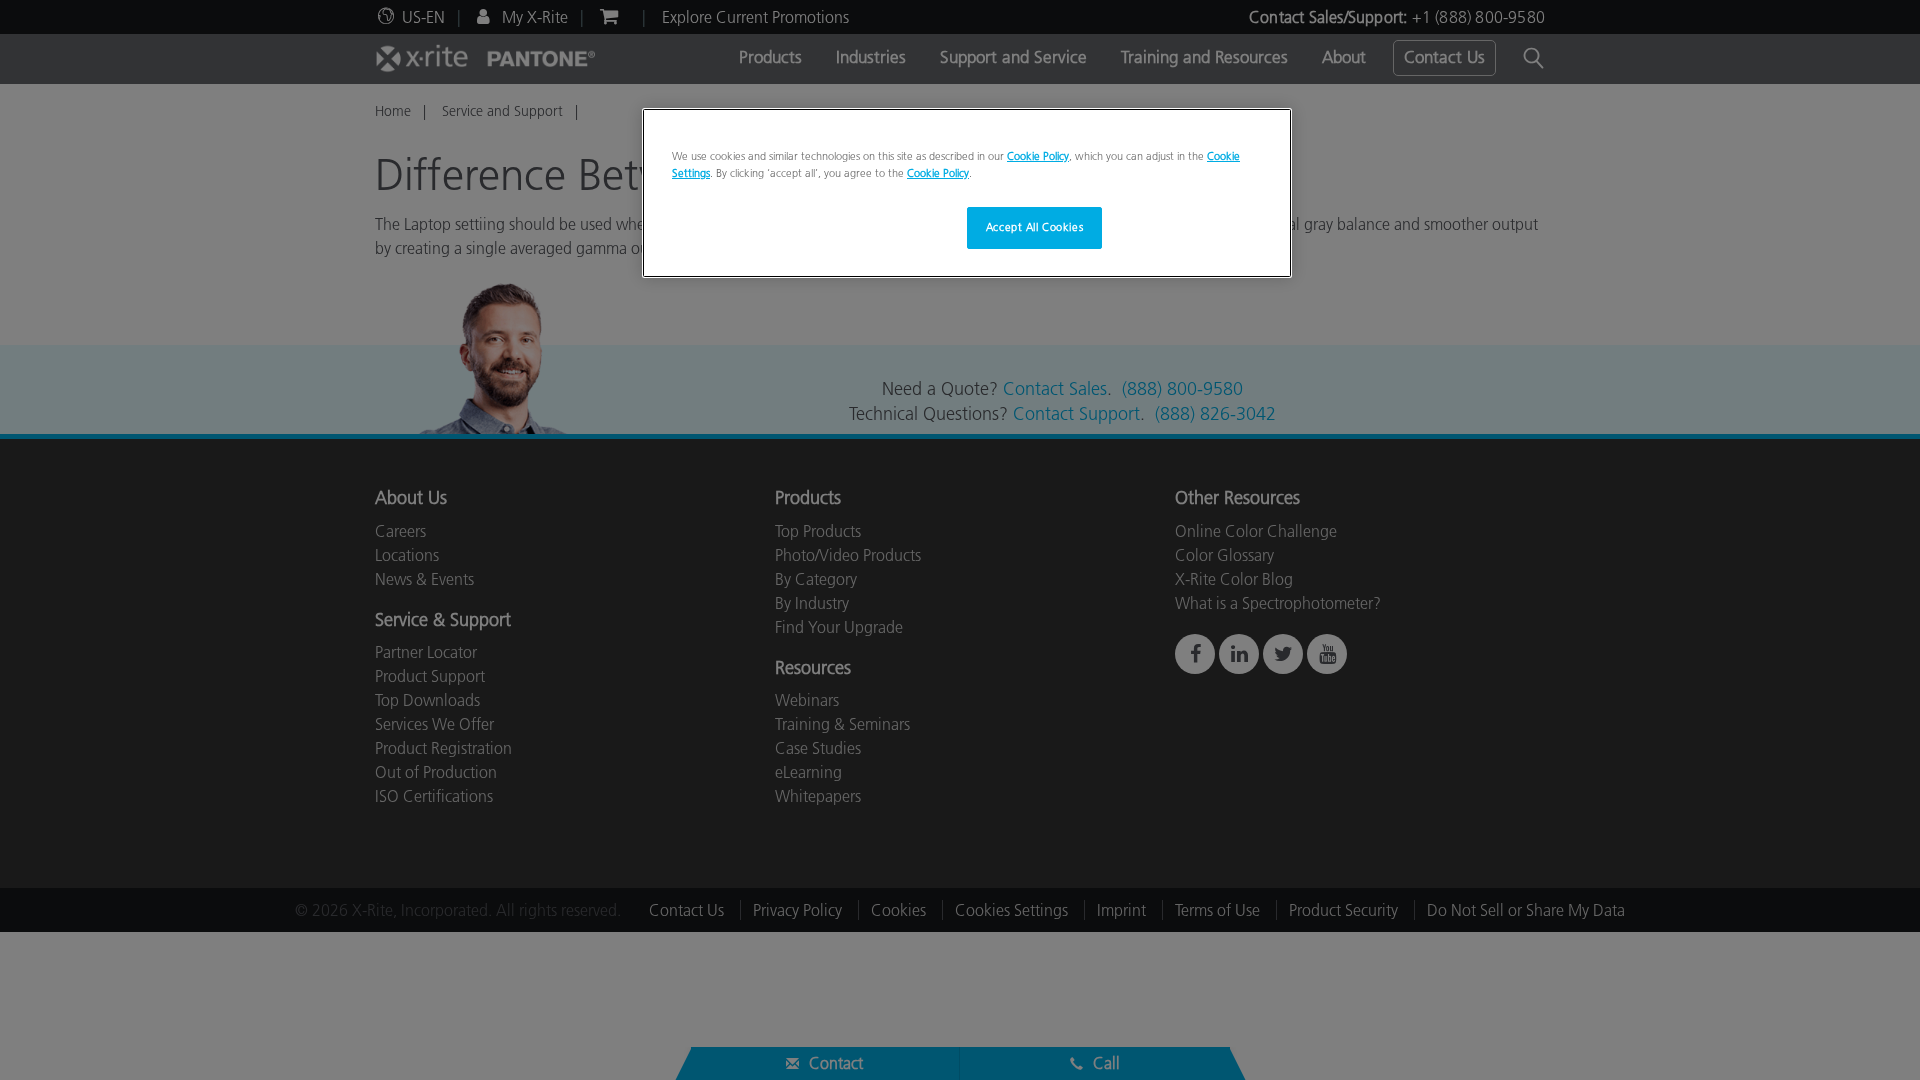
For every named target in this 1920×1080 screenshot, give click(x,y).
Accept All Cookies (1034, 227)
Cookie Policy (1038, 156)
